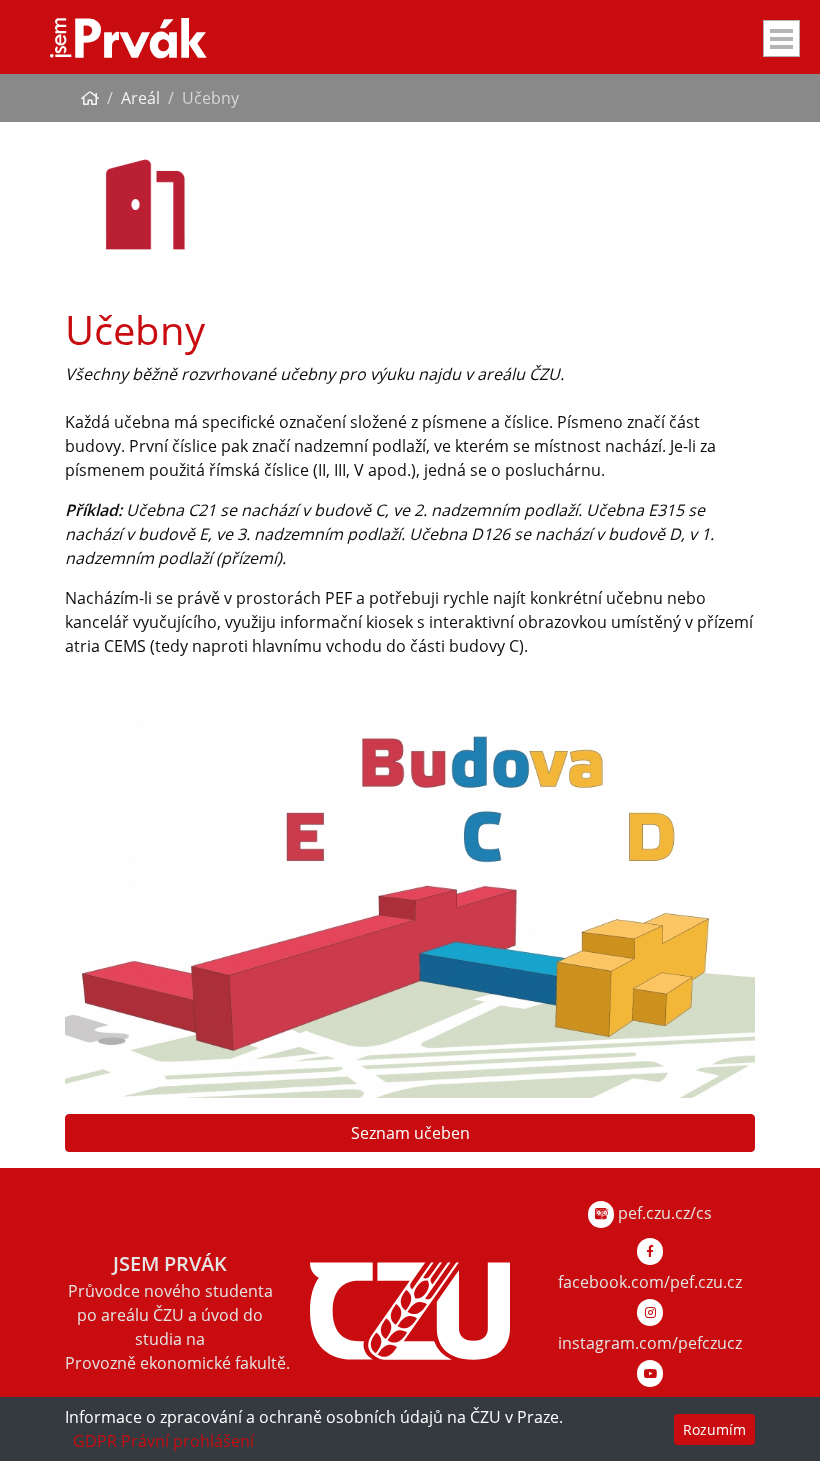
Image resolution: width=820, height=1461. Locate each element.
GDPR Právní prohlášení (163, 1441)
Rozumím (714, 1429)
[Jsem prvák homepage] (128, 37)
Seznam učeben (410, 1133)
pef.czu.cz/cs (663, 1213)
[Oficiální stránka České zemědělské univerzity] (410, 1309)
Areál (140, 98)
